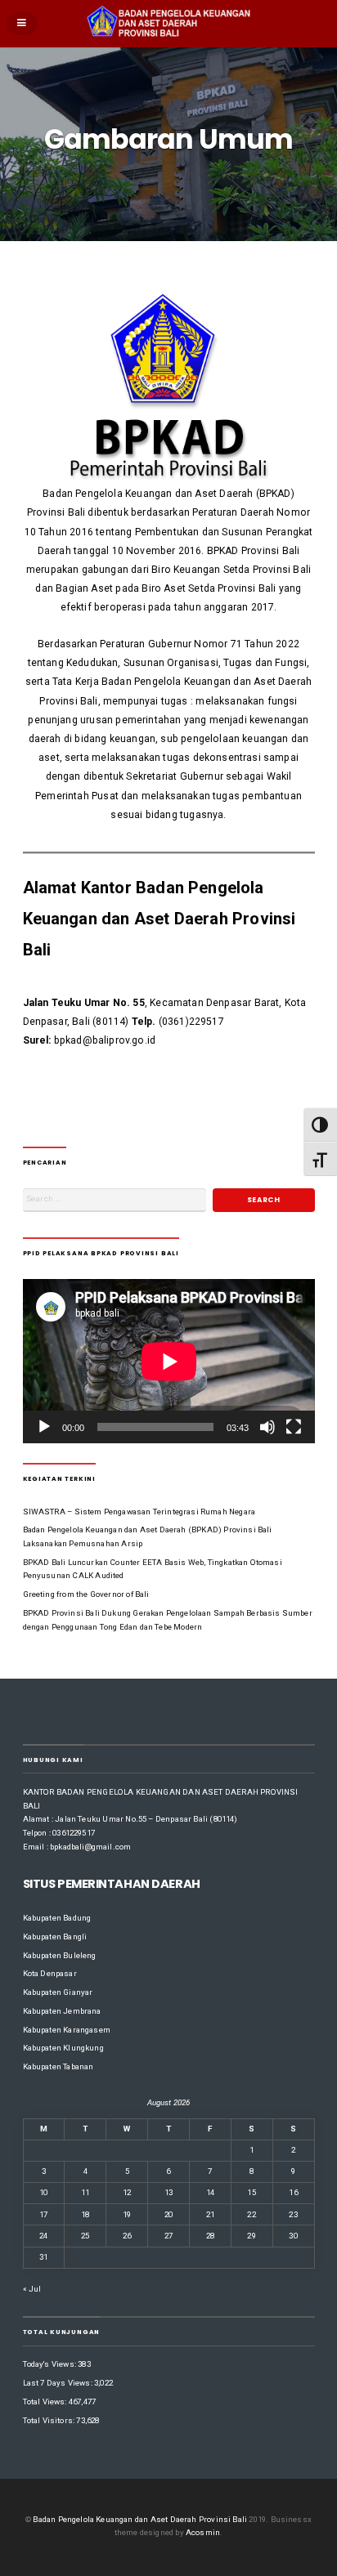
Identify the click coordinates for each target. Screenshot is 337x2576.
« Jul (32, 2289)
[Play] (44, 1427)
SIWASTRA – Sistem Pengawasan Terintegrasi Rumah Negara (139, 1512)
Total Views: (46, 2402)
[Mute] (267, 1427)
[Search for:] (115, 1200)
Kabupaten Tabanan (58, 2066)
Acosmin (203, 2532)
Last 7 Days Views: (59, 2383)
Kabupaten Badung (57, 1918)
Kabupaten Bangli (55, 1936)
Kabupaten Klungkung (63, 2048)
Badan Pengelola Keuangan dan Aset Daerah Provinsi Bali (140, 2519)
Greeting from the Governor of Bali (86, 1594)
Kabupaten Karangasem (67, 2030)
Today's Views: (51, 2364)
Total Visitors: (50, 2420)
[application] (169, 1361)
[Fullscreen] (294, 1427)
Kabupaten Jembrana (62, 2011)
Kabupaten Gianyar (58, 1992)
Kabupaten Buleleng (60, 1955)
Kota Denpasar (50, 1973)
